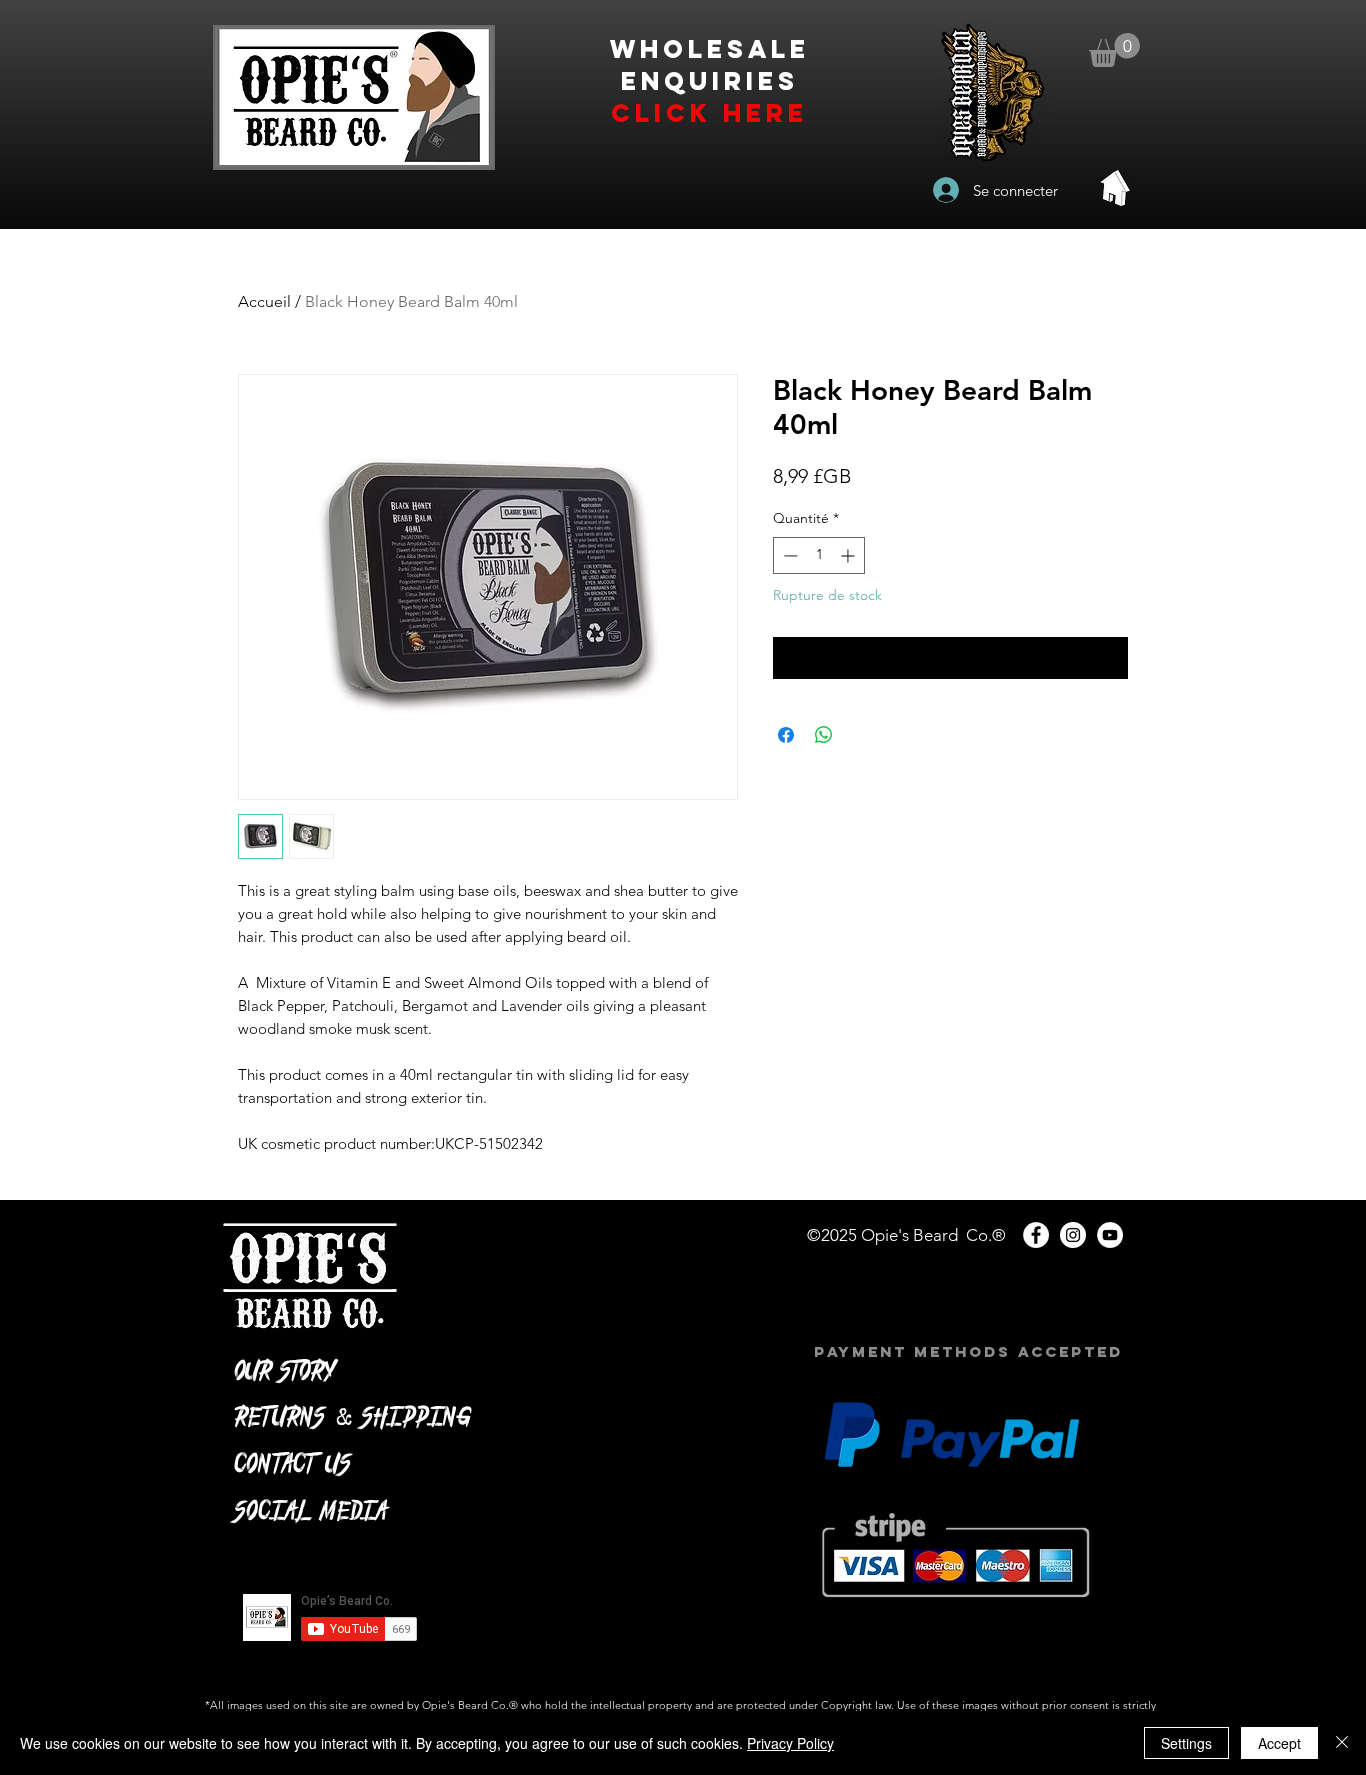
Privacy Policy (790, 1743)
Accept (1279, 1743)
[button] (1114, 50)
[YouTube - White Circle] (1110, 1235)
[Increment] (849, 555)
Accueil (264, 301)
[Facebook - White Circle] (1036, 1235)
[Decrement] (788, 555)
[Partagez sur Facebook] (786, 735)
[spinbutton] (819, 555)
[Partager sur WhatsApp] (824, 735)
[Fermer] (1342, 1743)
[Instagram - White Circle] (1073, 1235)
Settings (1186, 1743)
